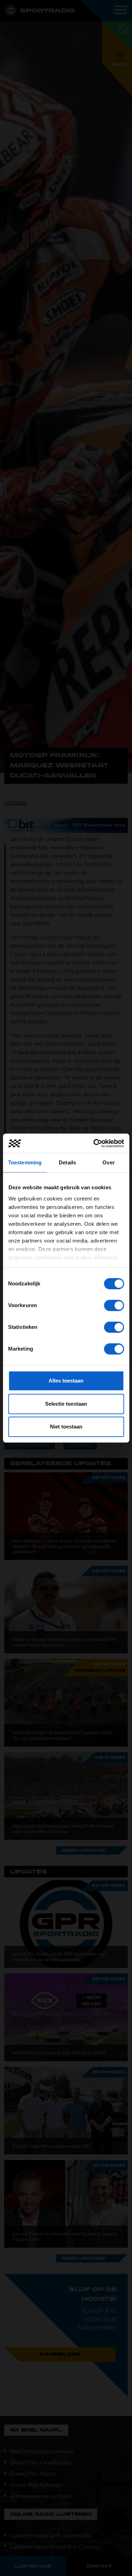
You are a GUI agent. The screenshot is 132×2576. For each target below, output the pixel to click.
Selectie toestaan (66, 1404)
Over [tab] (108, 1162)
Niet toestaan (66, 1427)
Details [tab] (67, 1162)
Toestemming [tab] (25, 1162)
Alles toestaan (66, 1381)
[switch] (114, 1305)
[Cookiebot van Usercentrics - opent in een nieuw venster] (94, 1143)
